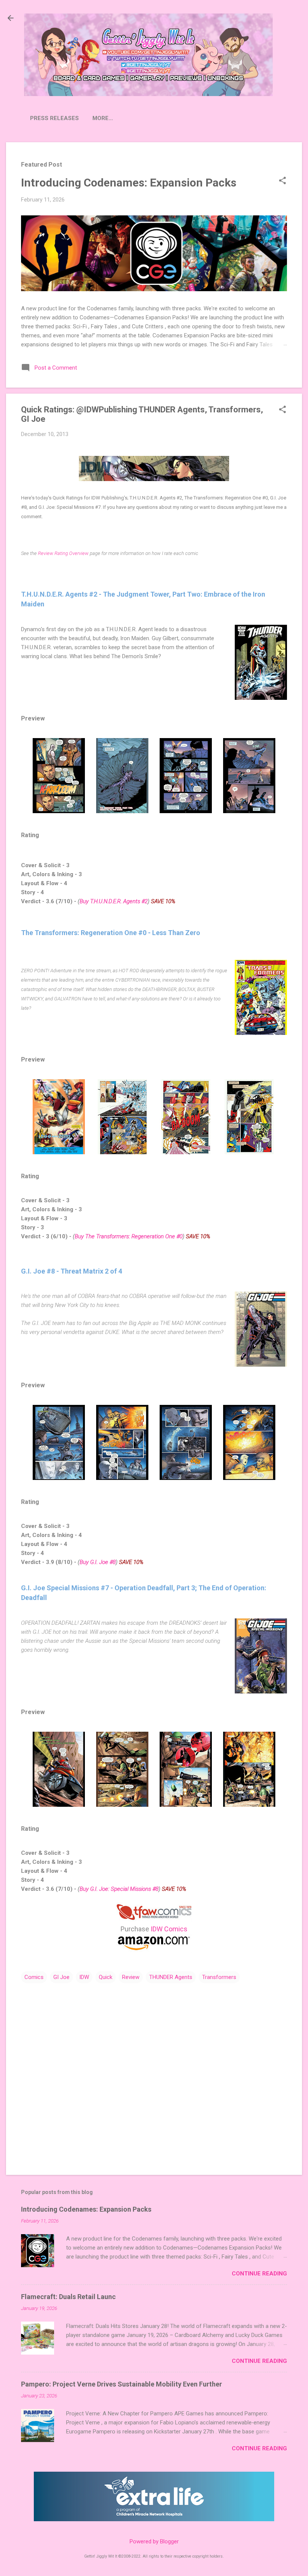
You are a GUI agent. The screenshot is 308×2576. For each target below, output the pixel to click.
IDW (84, 1977)
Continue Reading (259, 2274)
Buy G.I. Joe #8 (98, 1562)
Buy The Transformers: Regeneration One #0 (129, 1236)
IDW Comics (169, 1929)
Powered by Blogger (154, 2541)
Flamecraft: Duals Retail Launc (68, 2297)
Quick (106, 1977)
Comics (34, 1977)
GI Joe (61, 1977)
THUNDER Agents (171, 1977)
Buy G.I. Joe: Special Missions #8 (119, 1889)
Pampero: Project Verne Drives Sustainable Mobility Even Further (122, 2384)
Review (131, 1977)
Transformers (219, 1977)
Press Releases (54, 118)
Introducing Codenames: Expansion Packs (129, 183)
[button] (282, 181)
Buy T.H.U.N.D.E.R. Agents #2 (114, 901)
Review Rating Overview (63, 553)
